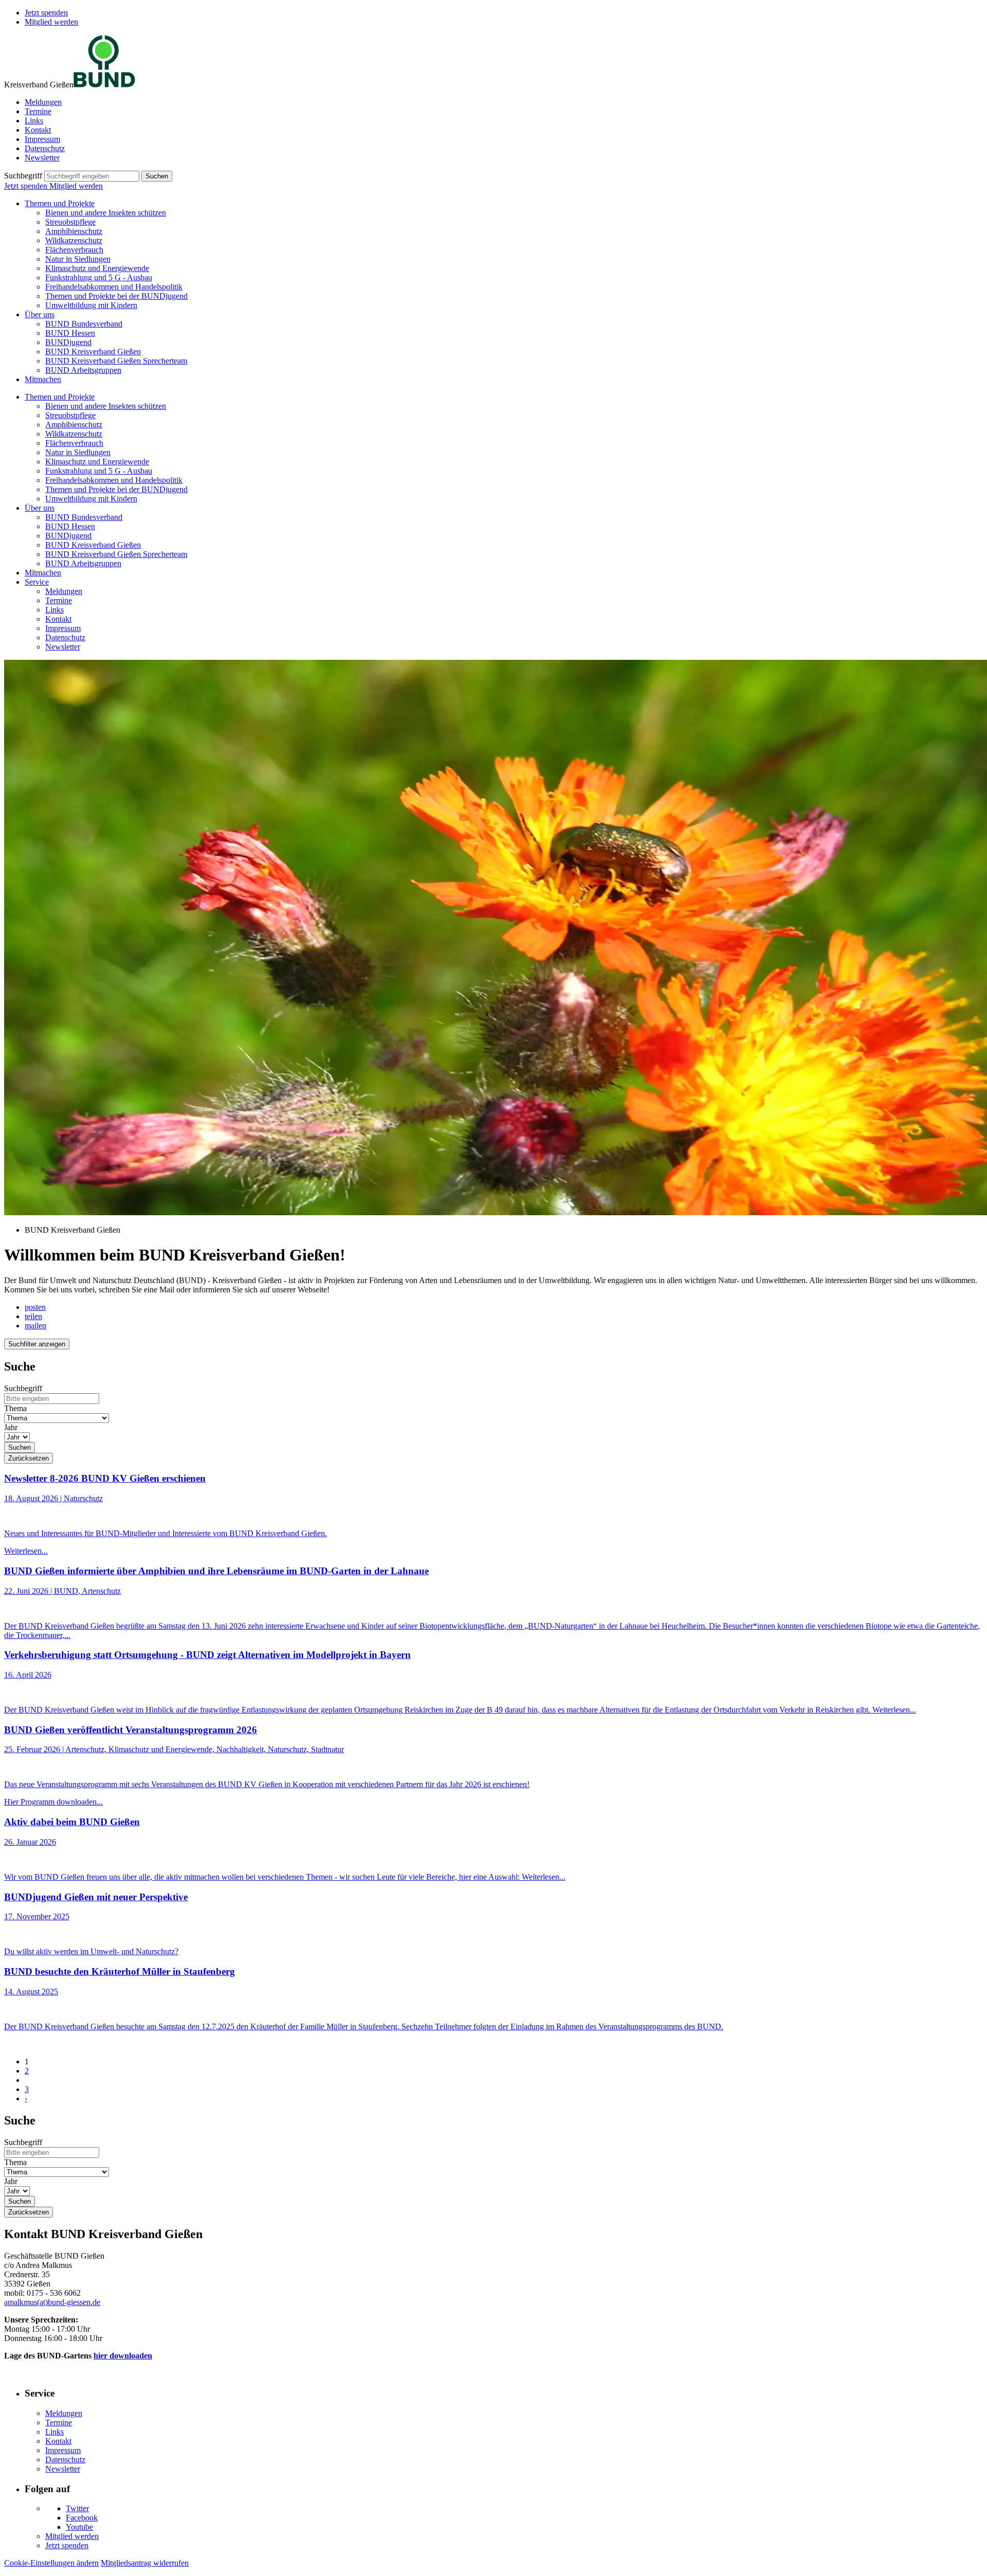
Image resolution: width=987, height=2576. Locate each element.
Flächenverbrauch (74, 250)
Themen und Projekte (60, 203)
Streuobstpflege (70, 222)
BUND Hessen (70, 333)
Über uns (40, 314)
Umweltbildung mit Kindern (91, 305)
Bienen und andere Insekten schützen (106, 213)
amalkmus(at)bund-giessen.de (52, 2302)
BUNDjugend (68, 342)
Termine (38, 111)
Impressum (42, 139)
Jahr (11, 1427)
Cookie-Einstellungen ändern (51, 2563)
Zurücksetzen (29, 1458)
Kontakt (38, 130)
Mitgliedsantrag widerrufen (145, 2563)
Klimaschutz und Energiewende (97, 268)
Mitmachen (43, 379)
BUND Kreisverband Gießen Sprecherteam (116, 361)
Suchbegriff (23, 176)
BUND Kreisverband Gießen (93, 352)
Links (34, 121)
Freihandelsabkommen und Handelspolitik (114, 287)
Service (37, 582)
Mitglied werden (51, 22)
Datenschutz (45, 148)
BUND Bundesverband (84, 324)
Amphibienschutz (74, 231)
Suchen (157, 176)
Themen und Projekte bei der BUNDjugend (116, 296)
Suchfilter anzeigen (37, 1344)
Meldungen (43, 102)
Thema (15, 1408)
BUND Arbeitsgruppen (83, 370)
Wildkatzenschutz (74, 240)
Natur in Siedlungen (78, 259)
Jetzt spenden (46, 13)
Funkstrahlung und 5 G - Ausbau (99, 277)
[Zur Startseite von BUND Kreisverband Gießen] (104, 85)
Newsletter (42, 158)
